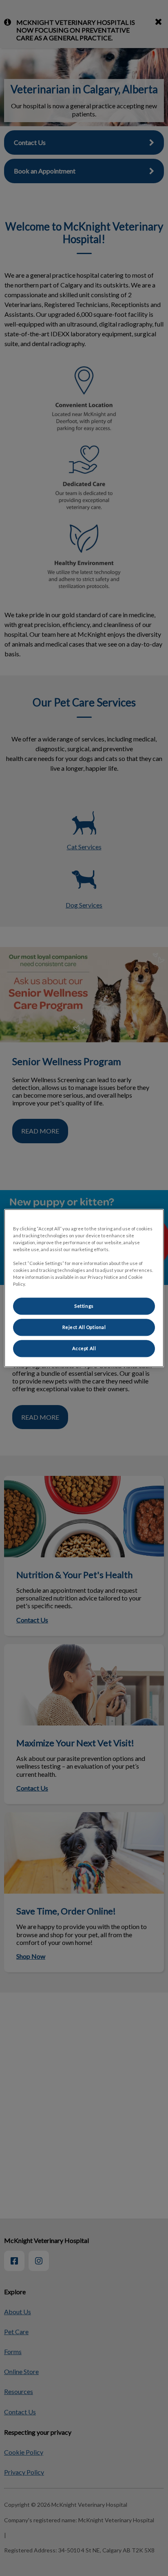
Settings (84, 1306)
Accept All (84, 1348)
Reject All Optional (84, 1327)
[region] (84, 1288)
